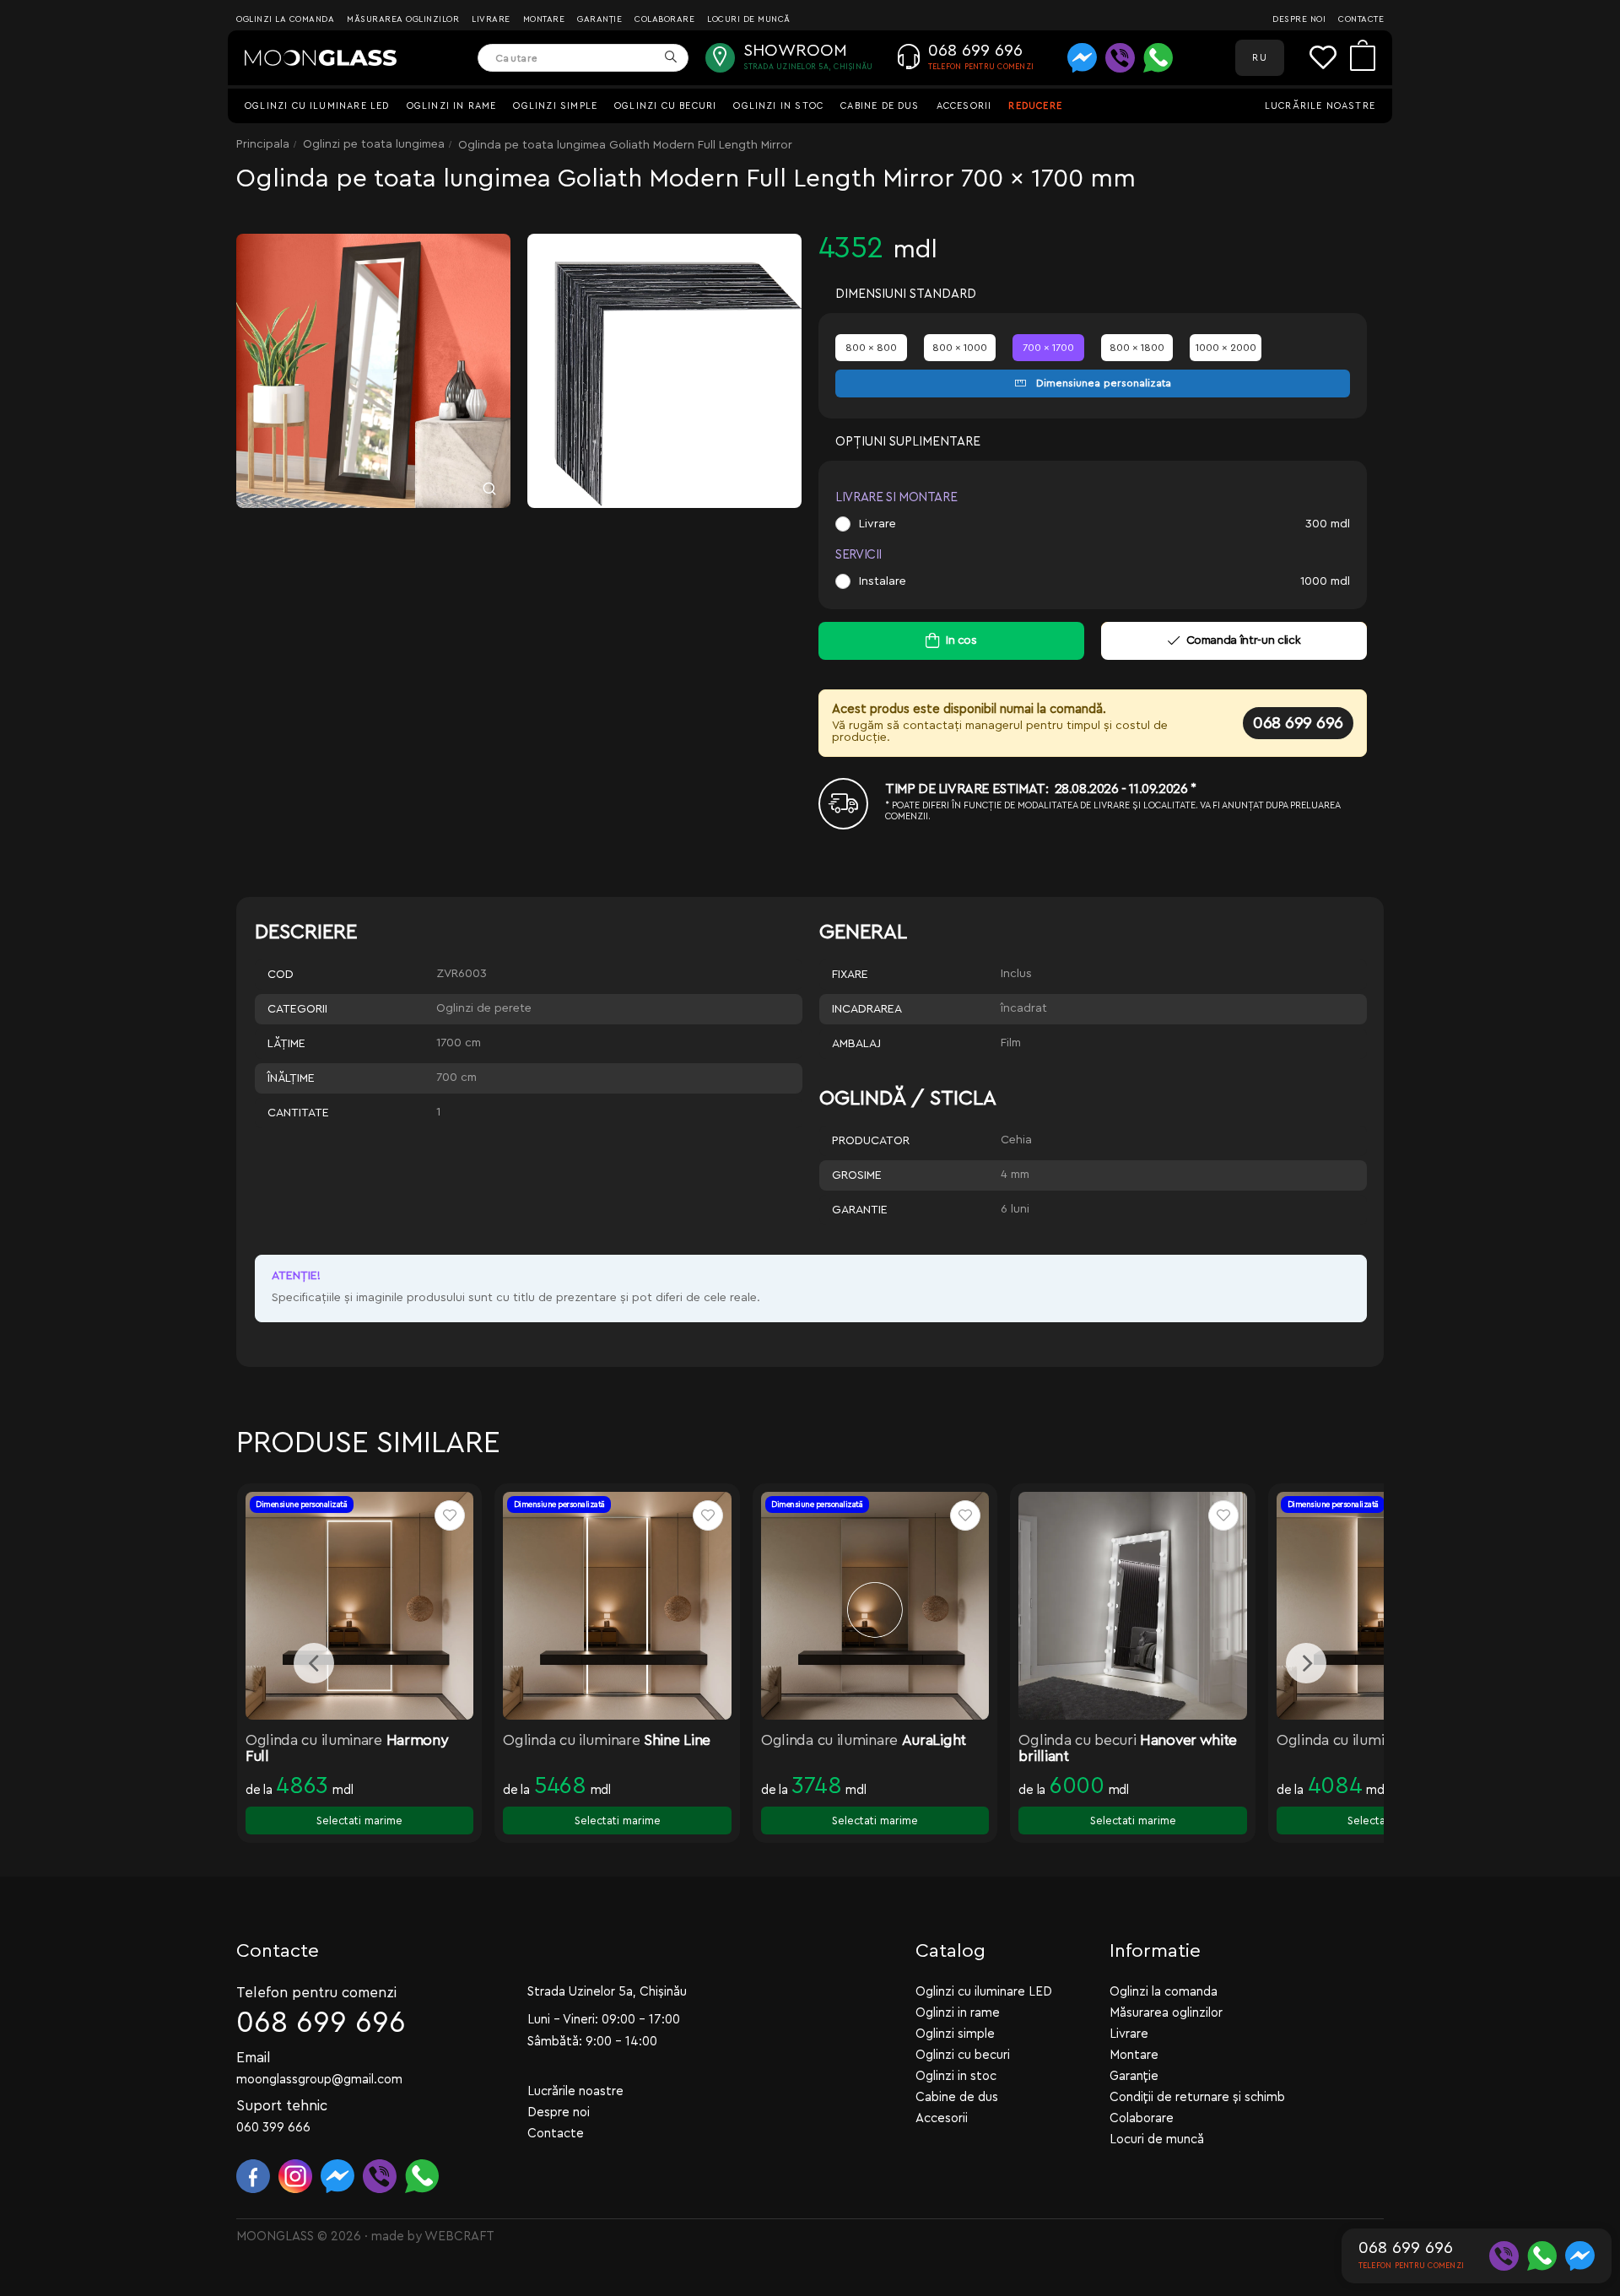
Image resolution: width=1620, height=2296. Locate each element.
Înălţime (291, 1078)
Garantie (860, 1210)
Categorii (297, 1009)
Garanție (599, 19)
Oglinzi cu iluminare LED (317, 106)
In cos (961, 640)
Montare (544, 19)
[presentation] (314, 1663)
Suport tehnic (282, 2106)
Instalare (883, 581)
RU (1259, 58)
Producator (871, 1141)
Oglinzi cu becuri (665, 106)
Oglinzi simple (555, 106)
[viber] (1120, 58)
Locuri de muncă (749, 19)
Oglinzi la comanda (285, 19)
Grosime (857, 1175)
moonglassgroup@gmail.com (319, 2080)
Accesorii (964, 106)
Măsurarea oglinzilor (403, 19)
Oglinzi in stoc (778, 106)
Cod (281, 975)
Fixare (850, 975)
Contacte (1361, 19)
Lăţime (286, 1044)
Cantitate (298, 1113)
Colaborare (664, 19)
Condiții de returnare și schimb (1197, 2097)
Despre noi (1299, 19)
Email (254, 2058)
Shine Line (677, 1740)
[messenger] (1082, 58)
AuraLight (934, 1740)
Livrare (491, 19)
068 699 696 (1298, 723)
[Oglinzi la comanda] (321, 58)
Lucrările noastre (1320, 106)
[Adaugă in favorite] (450, 1515)
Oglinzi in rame (452, 106)
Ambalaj (856, 1044)
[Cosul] (1363, 58)
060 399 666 (273, 2128)
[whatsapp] (1158, 58)
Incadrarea (867, 1009)
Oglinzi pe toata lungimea (374, 144)
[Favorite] (1330, 58)
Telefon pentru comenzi (316, 1993)
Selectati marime (359, 1821)
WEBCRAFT (459, 2237)
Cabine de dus (880, 106)
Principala (263, 144)
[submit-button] (670, 58)
